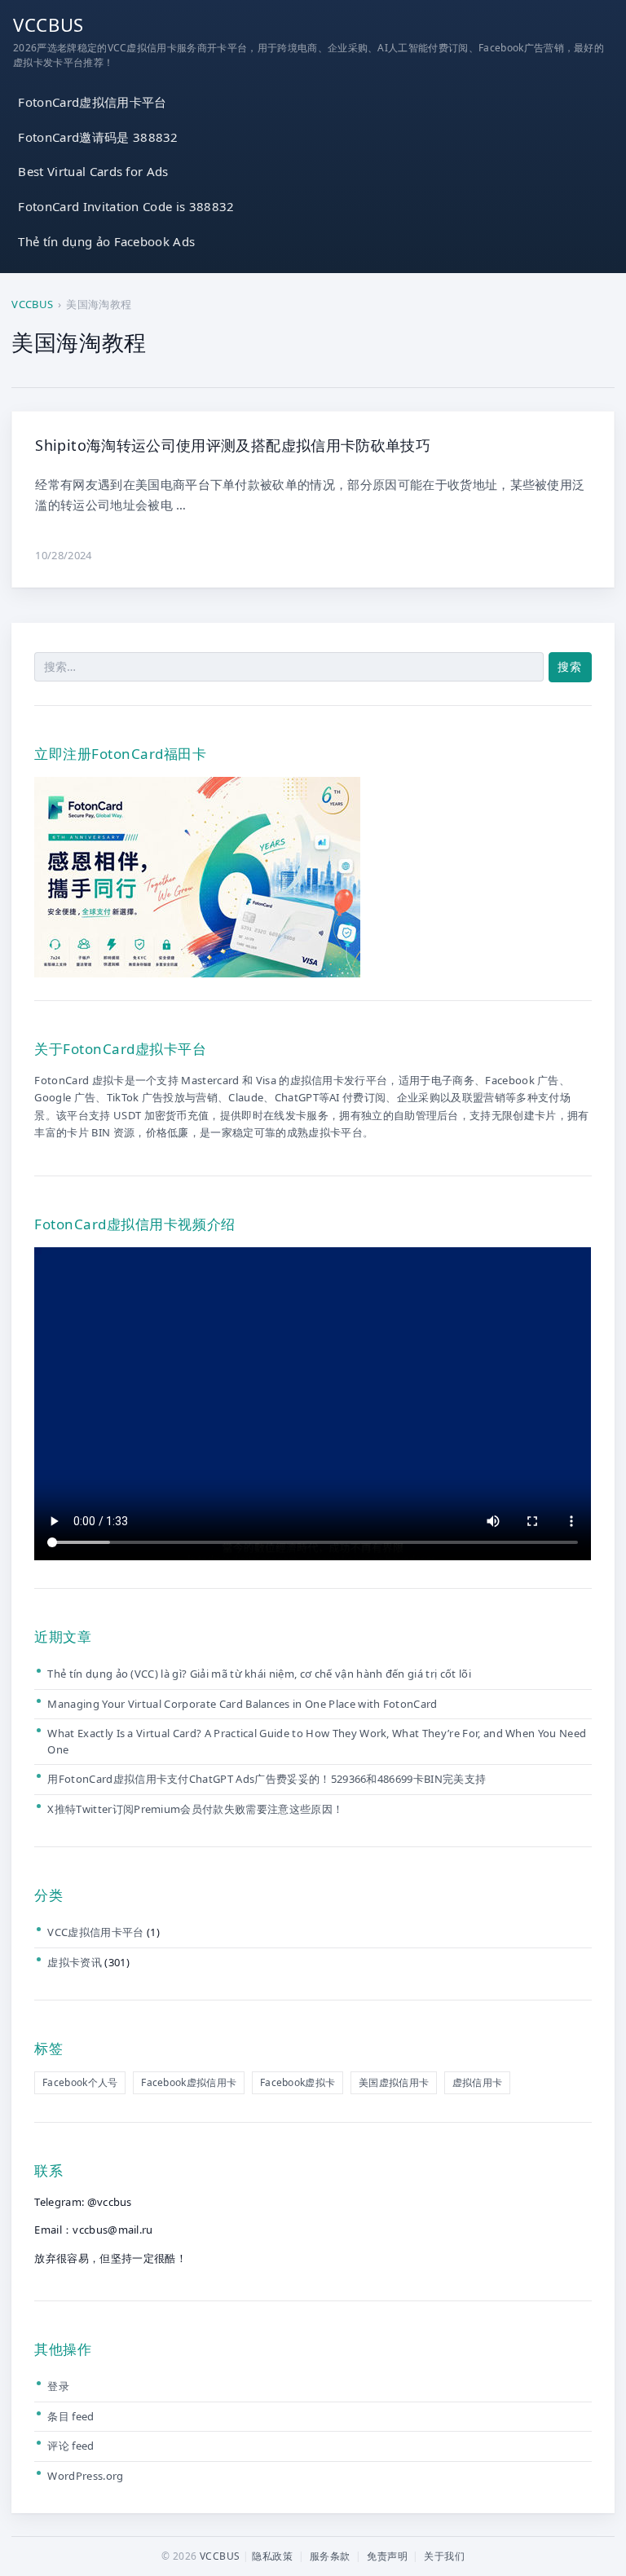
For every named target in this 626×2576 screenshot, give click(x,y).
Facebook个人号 (80, 2082)
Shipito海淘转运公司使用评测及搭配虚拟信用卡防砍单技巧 (233, 445)
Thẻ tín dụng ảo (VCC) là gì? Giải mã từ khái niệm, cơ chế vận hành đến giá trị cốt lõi (259, 1674)
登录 (58, 2386)
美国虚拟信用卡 (394, 2082)
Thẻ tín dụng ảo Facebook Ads (106, 241)
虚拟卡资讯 (75, 1962)
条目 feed (71, 2416)
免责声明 (387, 2556)
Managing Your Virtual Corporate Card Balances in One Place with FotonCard (242, 1704)
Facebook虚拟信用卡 (189, 2082)
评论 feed (71, 2446)
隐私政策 (272, 2556)
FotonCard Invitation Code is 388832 (126, 206)
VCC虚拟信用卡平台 (95, 1932)
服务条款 (330, 2556)
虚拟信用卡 (478, 2082)
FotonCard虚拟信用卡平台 (92, 102)
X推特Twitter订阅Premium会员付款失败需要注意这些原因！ (195, 1809)
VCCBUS (48, 24)
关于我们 (444, 2556)
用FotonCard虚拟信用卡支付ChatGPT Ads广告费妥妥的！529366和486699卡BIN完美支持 (267, 1779)
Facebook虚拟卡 (298, 2082)
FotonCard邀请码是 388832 (98, 137)
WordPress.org (85, 2476)
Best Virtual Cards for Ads (93, 171)
